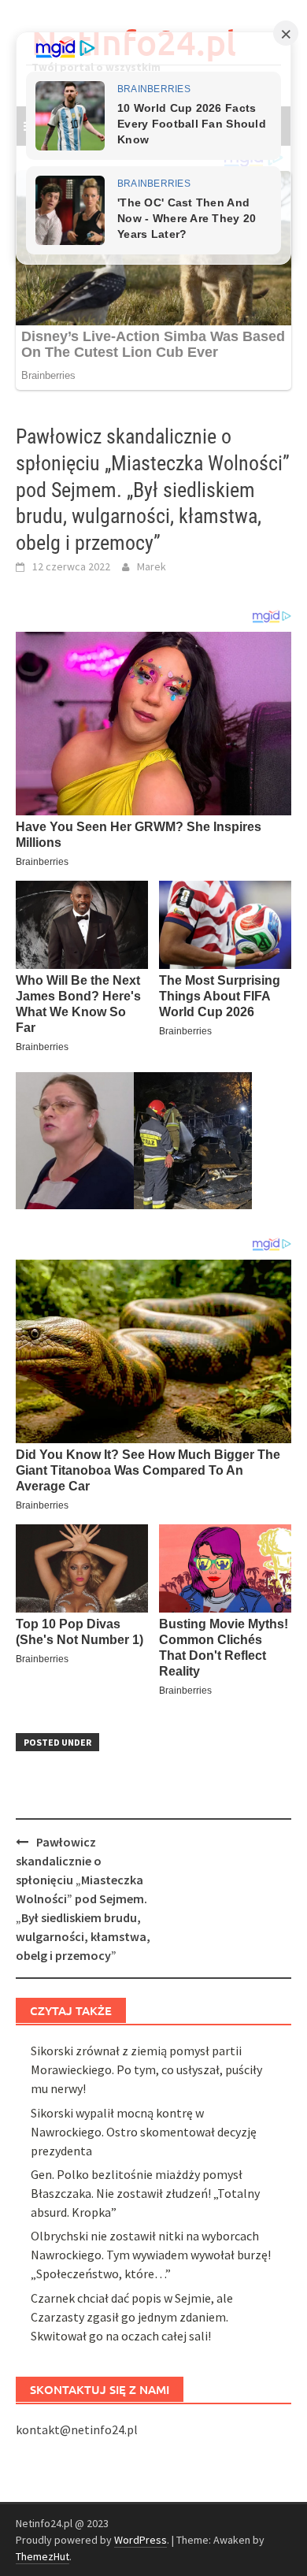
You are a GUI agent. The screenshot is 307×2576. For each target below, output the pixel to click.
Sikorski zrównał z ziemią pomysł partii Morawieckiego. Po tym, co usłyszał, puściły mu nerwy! (146, 2069)
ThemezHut (43, 2556)
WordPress (141, 2540)
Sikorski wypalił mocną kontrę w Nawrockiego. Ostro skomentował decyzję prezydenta (144, 2132)
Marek (152, 566)
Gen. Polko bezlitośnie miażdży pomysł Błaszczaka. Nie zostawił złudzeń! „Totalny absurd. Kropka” (145, 2193)
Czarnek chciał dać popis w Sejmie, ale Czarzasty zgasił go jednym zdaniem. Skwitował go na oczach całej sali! (132, 2317)
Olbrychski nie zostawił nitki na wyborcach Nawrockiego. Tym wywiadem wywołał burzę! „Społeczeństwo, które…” (151, 2255)
